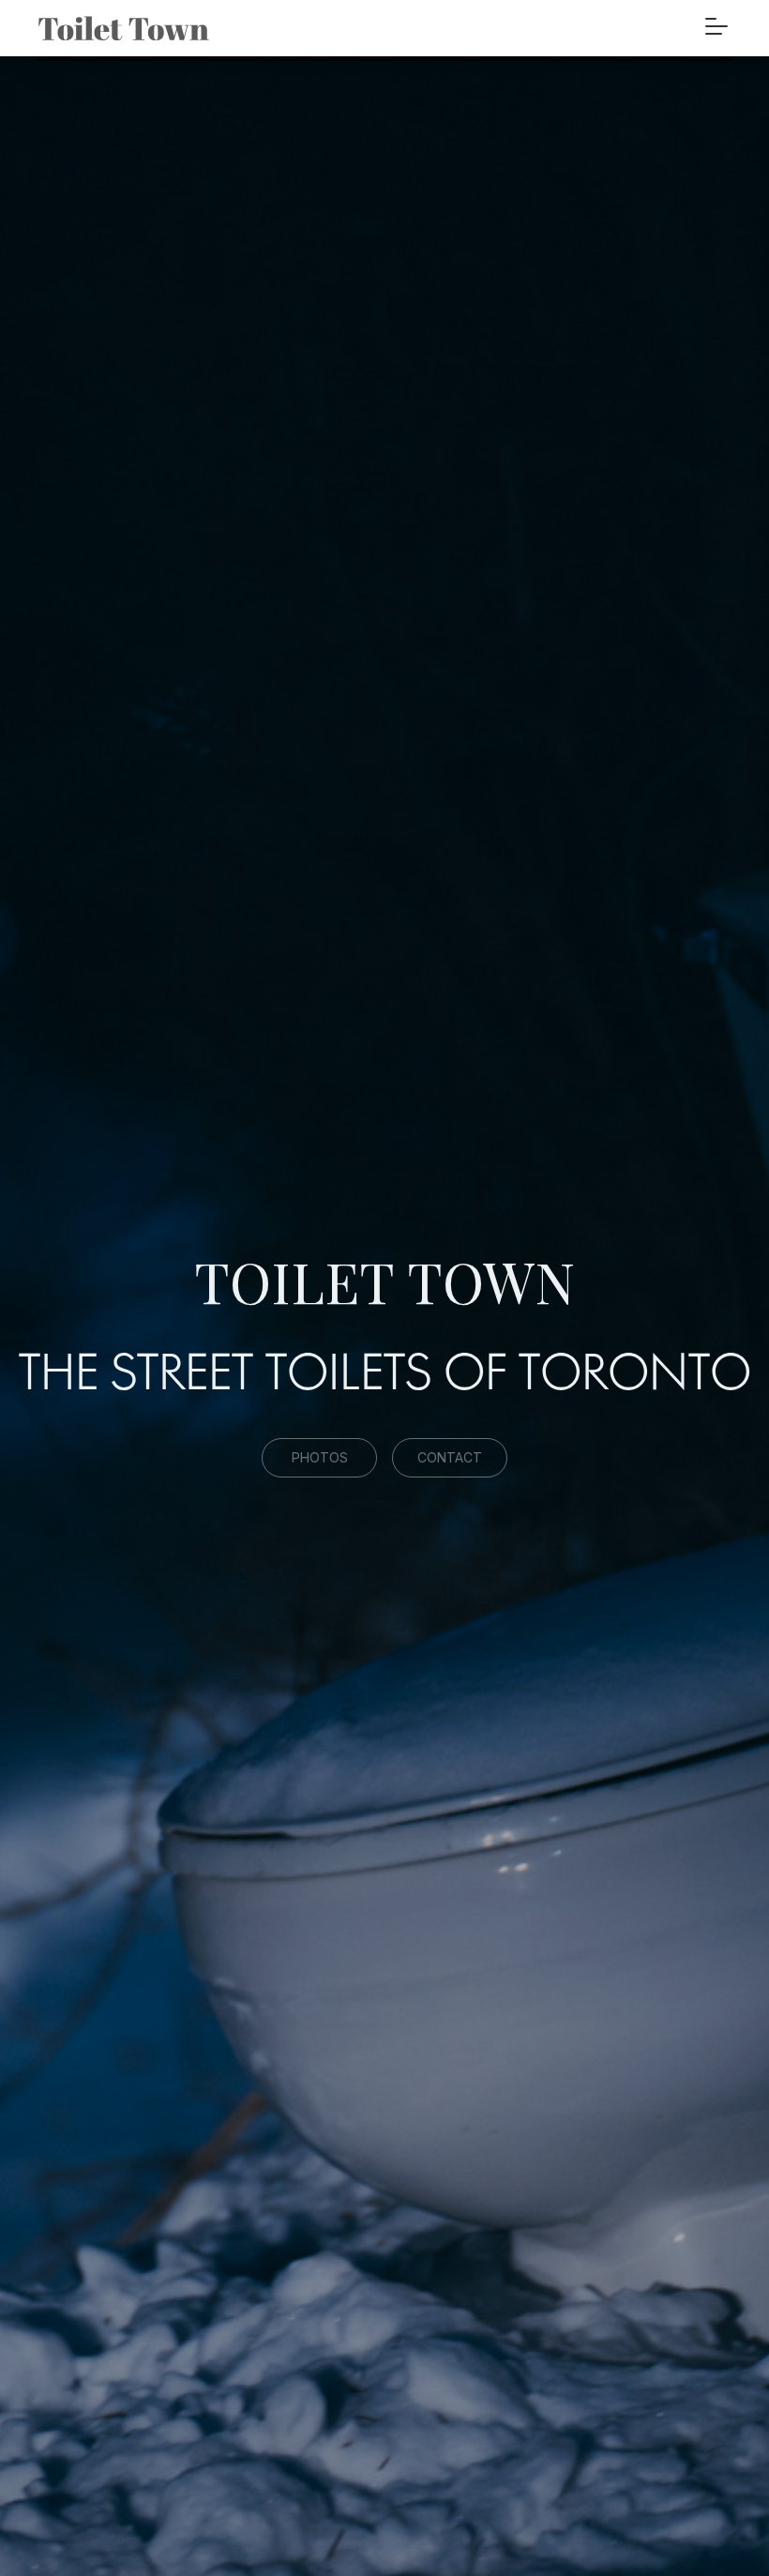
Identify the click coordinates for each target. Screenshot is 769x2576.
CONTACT (450, 1457)
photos (320, 1457)
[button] (716, 21)
